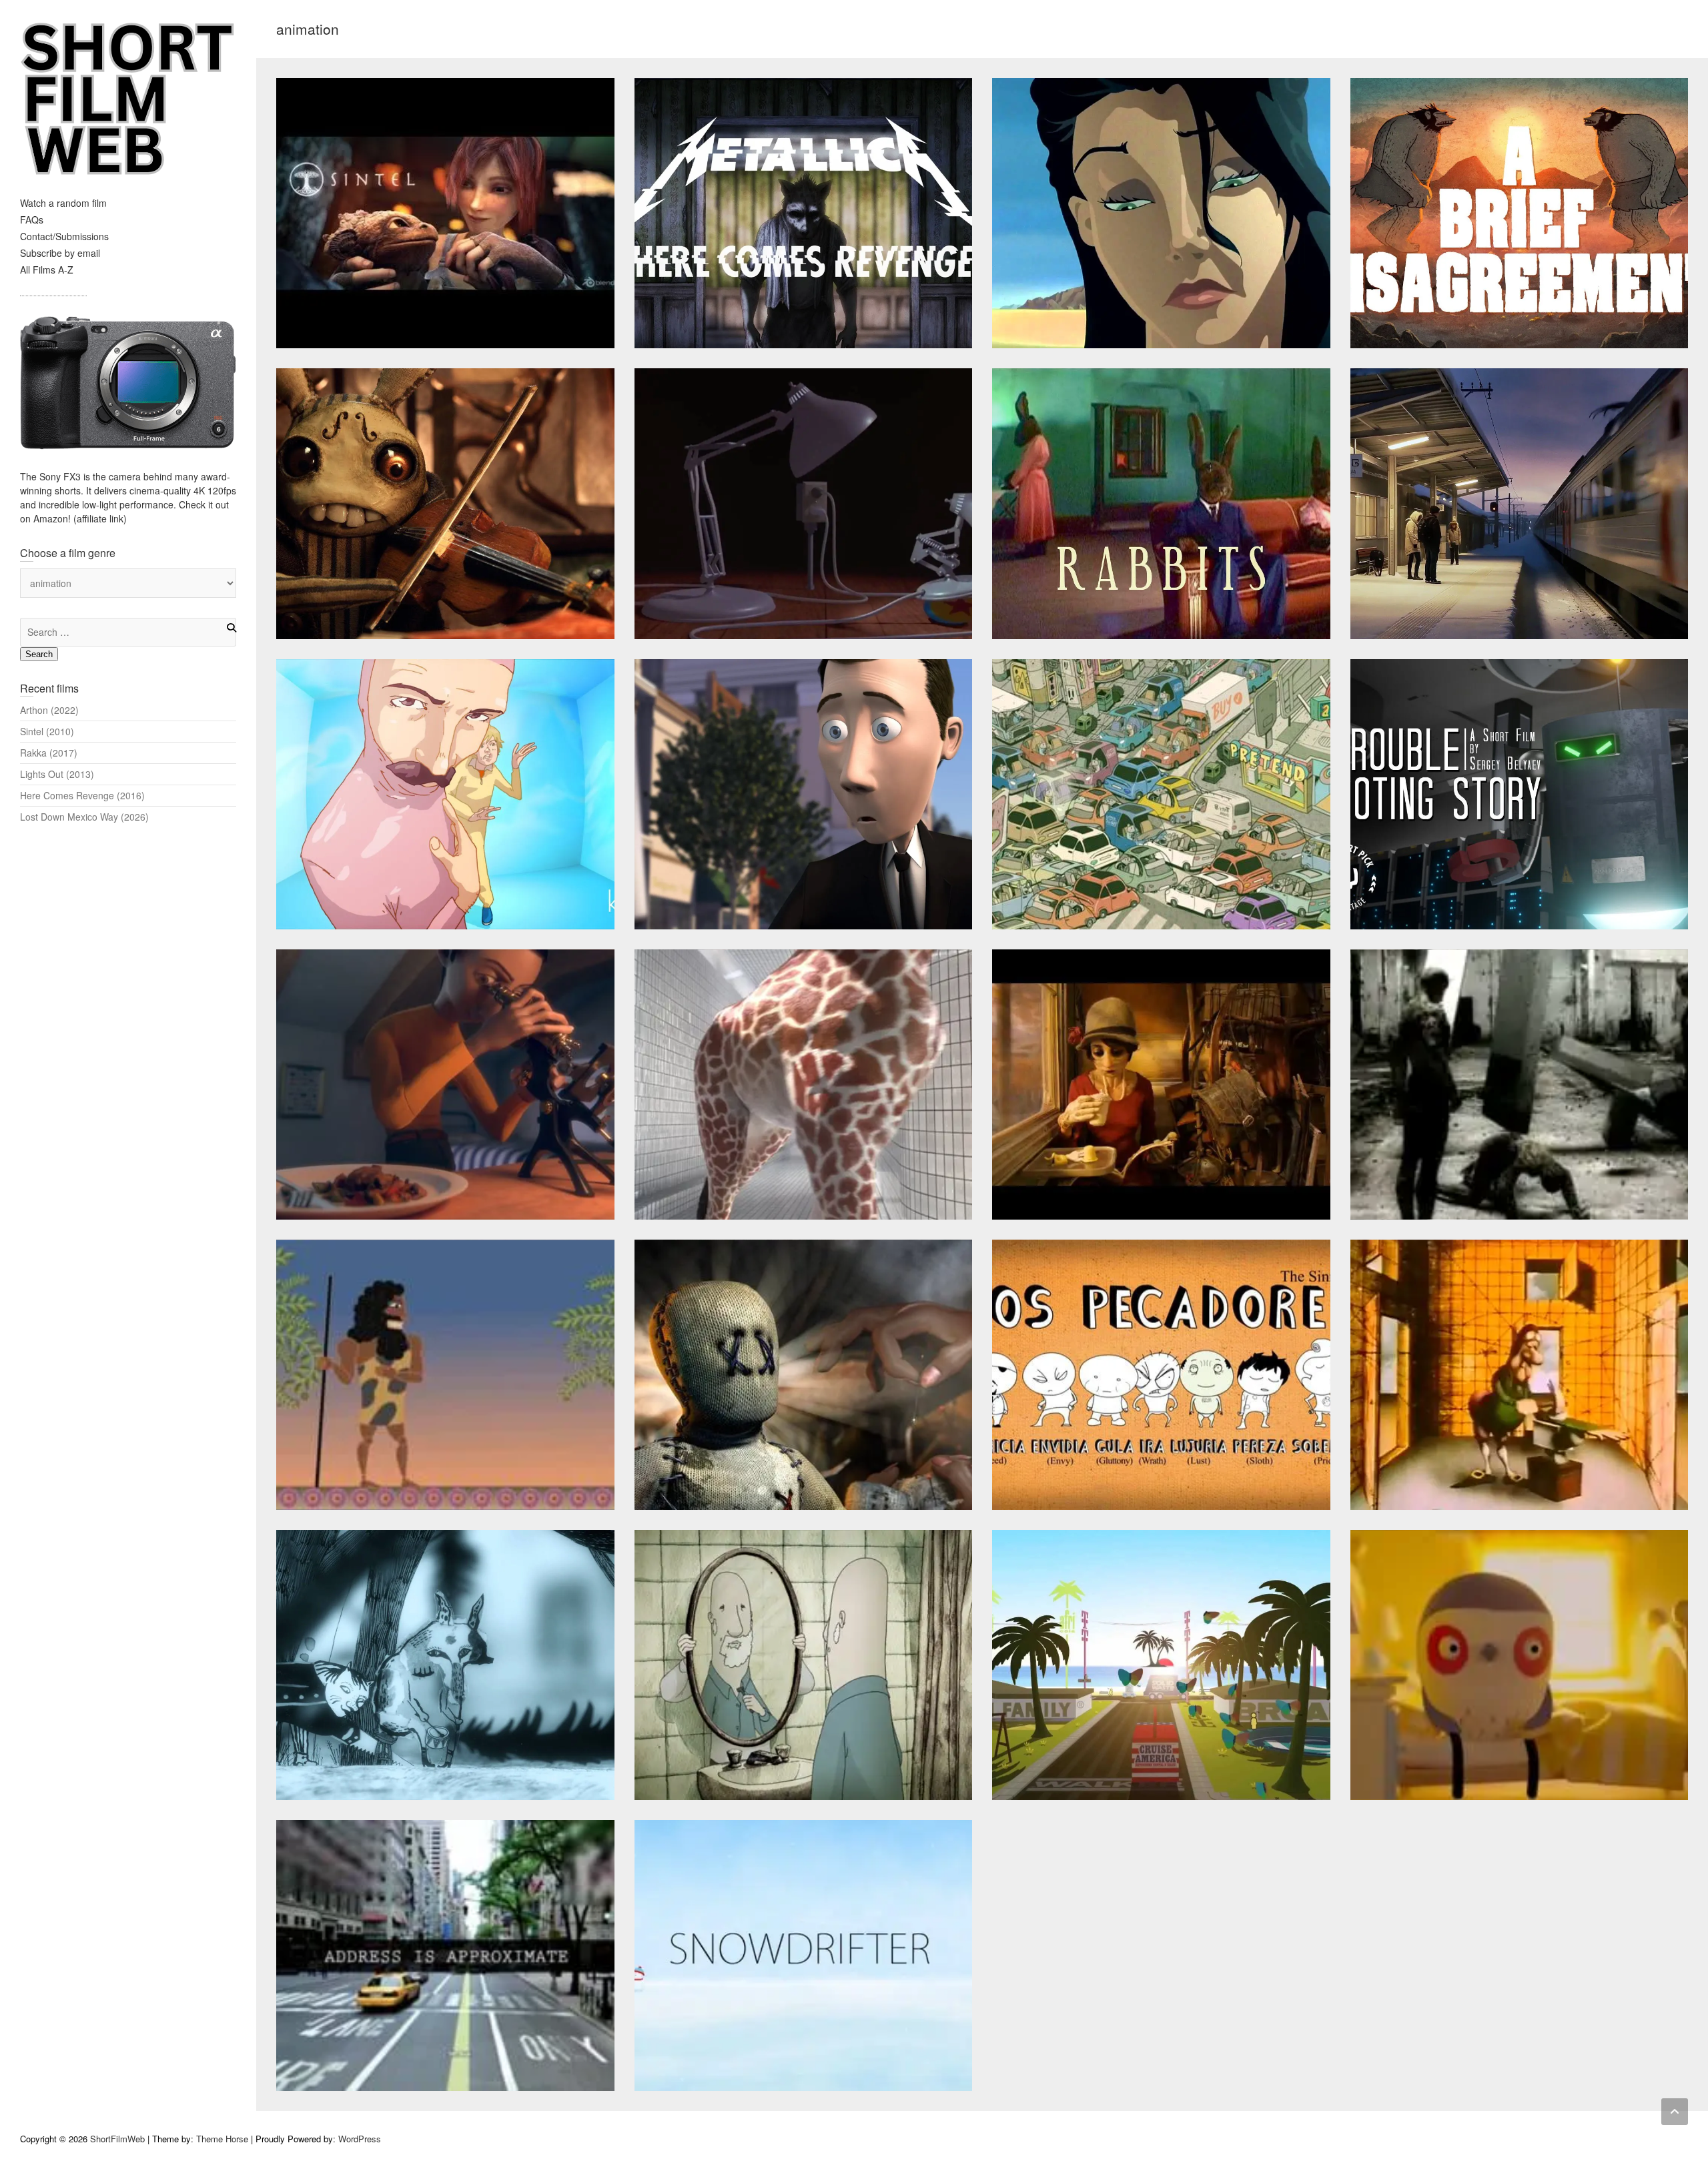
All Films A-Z (47, 270)
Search (39, 654)
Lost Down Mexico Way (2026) (84, 817)
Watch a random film (63, 203)
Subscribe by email (60, 253)
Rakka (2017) (49, 753)
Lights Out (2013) (57, 774)
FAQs (32, 220)
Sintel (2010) (47, 731)
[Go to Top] (1675, 2112)
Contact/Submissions (64, 236)
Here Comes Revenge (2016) (82, 795)
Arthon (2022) (49, 710)
